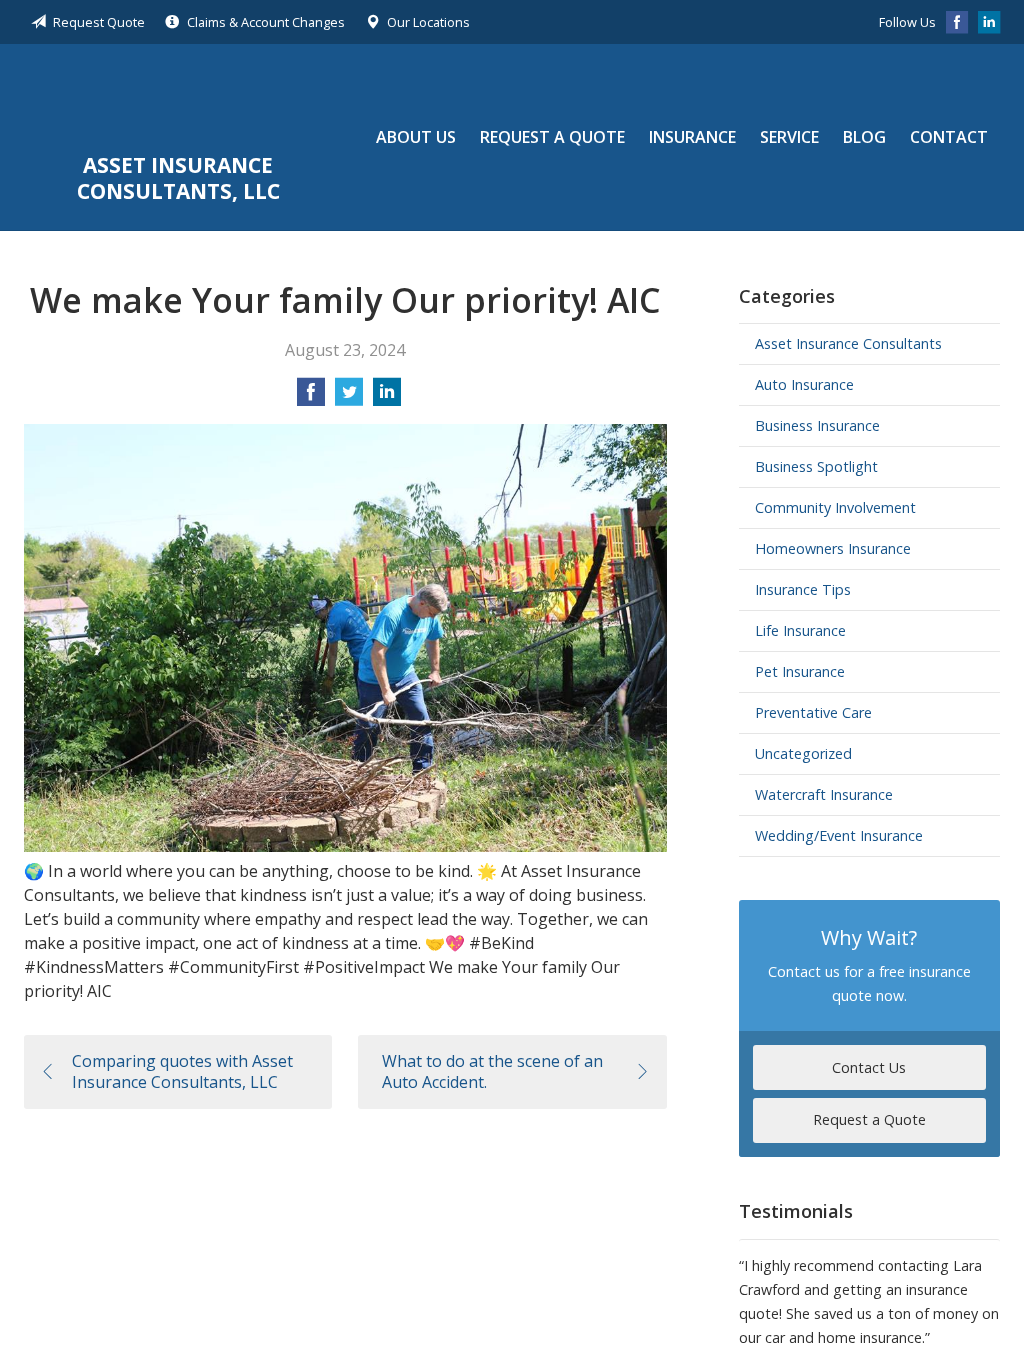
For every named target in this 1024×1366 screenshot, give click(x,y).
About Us (416, 137)
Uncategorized (803, 753)
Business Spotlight (816, 466)
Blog (864, 137)
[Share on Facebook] (311, 398)
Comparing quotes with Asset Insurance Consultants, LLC (182, 1071)
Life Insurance (800, 630)
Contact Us (869, 1067)
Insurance (692, 137)
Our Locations (428, 22)
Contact (949, 137)
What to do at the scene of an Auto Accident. (492, 1071)
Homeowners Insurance (833, 548)
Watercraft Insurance (824, 794)
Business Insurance (817, 425)
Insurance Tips (803, 589)
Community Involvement (835, 507)
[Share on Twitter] (349, 398)
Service (789, 137)
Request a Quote (552, 137)
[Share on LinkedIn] (387, 398)
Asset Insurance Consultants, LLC (178, 101)
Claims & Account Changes (266, 22)
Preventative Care (813, 712)
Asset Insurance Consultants (848, 343)
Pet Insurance (800, 671)
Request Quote (99, 22)
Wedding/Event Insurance (839, 835)
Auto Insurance (804, 384)
